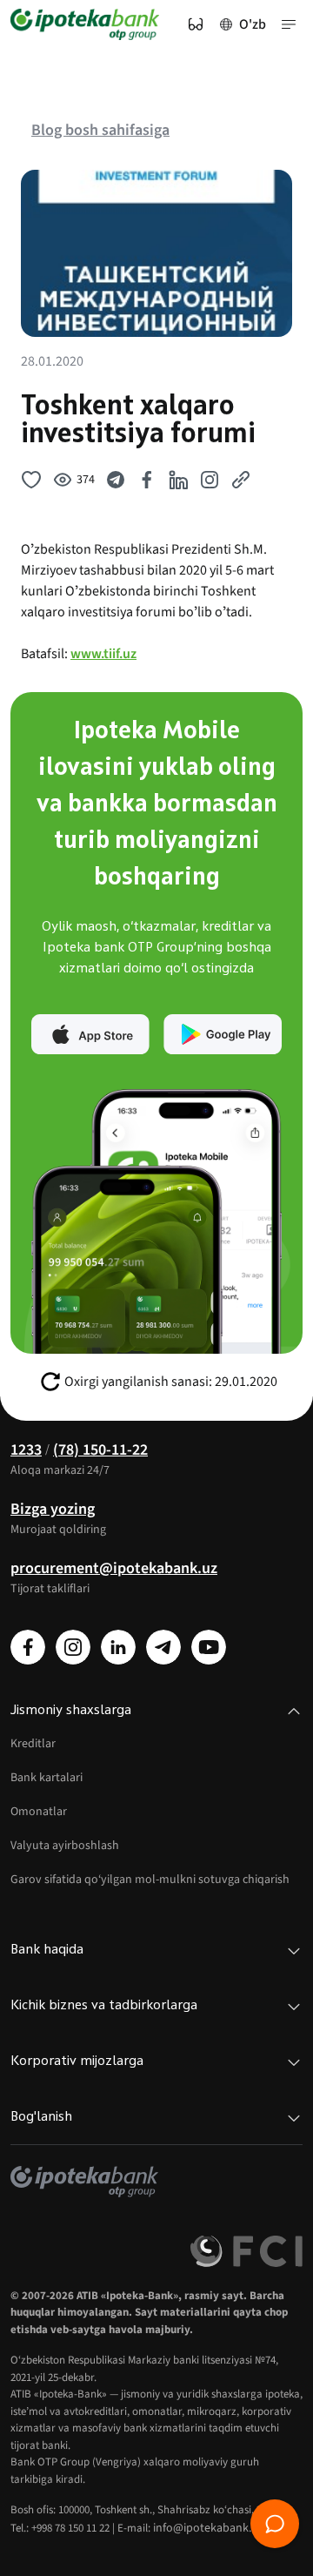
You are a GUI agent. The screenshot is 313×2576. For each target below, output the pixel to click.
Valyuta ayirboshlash (65, 1846)
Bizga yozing (53, 1509)
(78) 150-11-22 (100, 1450)
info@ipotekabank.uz (208, 2528)
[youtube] (209, 1647)
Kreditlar (33, 1744)
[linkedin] (118, 1647)
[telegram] (163, 1647)
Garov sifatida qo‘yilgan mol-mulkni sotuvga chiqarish (150, 1880)
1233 (26, 1450)
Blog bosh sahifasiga (100, 130)
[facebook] (28, 1647)
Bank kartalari (47, 1778)
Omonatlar (39, 1812)
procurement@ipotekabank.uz (114, 1568)
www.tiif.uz (103, 654)
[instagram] (73, 1647)
